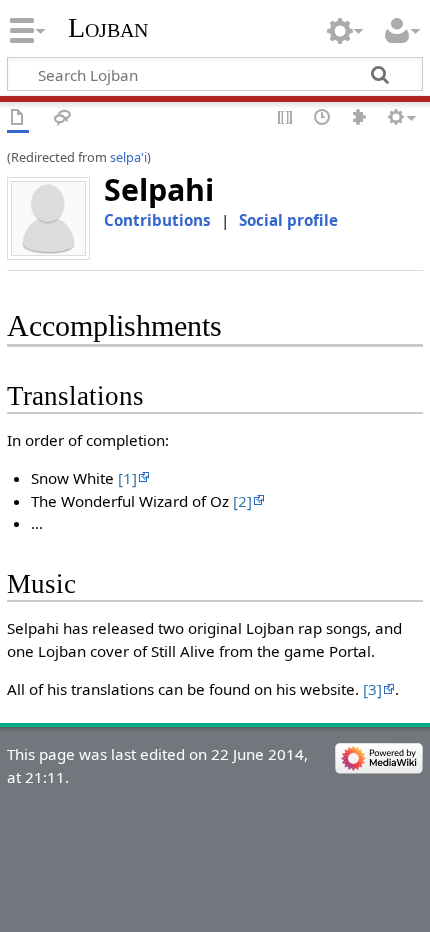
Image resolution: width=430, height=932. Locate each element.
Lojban (108, 27)
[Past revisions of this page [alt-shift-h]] (323, 118)
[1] (127, 478)
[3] (372, 689)
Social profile (288, 220)
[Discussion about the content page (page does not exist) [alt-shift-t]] (63, 118)
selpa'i (128, 157)
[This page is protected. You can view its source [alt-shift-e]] (286, 118)
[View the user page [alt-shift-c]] (18, 118)
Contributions (157, 220)
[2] (242, 501)
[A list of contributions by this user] (360, 118)
